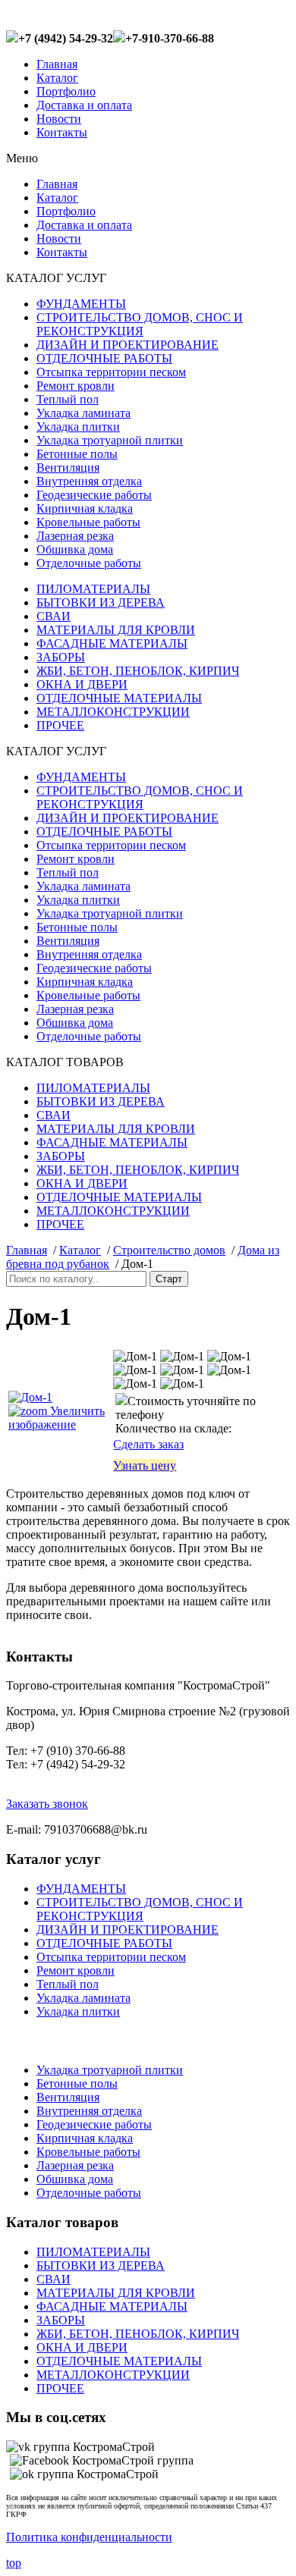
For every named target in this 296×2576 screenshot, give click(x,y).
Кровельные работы (88, 522)
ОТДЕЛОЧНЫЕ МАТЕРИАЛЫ (119, 698)
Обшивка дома (75, 549)
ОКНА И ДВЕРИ (82, 684)
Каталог (57, 78)
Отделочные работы (89, 563)
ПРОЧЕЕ (60, 725)
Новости (59, 119)
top (14, 2563)
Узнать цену (145, 1465)
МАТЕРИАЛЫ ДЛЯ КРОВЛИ (116, 630)
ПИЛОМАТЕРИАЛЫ (93, 589)
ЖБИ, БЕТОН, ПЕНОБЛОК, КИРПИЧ (138, 671)
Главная (57, 64)
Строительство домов (169, 1250)
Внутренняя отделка (89, 481)
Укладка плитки (78, 427)
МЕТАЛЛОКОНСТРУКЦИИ (113, 712)
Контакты (62, 132)
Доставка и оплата (84, 105)
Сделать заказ (148, 1444)
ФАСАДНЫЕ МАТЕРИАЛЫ (112, 643)
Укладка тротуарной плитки (110, 440)
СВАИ (54, 616)
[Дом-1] (135, 1357)
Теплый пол (68, 399)
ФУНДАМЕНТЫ (81, 304)
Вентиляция (68, 468)
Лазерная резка (75, 536)
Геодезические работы (94, 495)
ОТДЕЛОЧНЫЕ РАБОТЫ (104, 358)
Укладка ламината (83, 413)
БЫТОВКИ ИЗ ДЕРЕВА (101, 602)
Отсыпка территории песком (111, 372)
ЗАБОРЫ (61, 657)
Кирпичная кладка (85, 508)
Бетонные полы (77, 454)
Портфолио (66, 91)
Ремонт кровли (76, 386)
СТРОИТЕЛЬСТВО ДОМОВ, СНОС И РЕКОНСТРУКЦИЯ (140, 324)
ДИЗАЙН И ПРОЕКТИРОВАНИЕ (128, 345)
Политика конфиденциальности (89, 2537)
